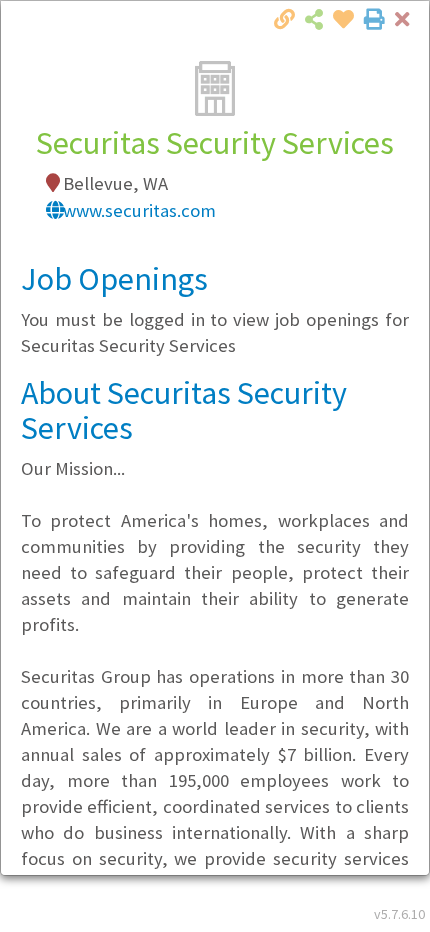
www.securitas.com (139, 210)
